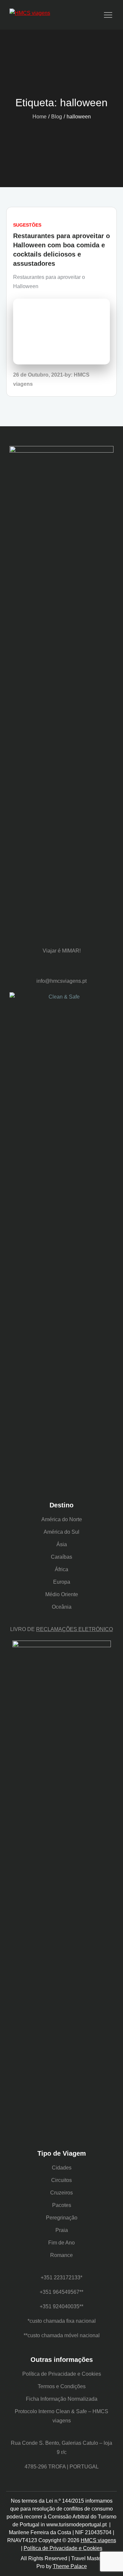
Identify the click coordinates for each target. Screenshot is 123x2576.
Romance (61, 2255)
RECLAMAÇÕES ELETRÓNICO (74, 1629)
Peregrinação (62, 2218)
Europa (62, 1582)
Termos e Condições (62, 2386)
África (61, 1569)
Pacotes (62, 2205)
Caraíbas (61, 1557)
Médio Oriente (62, 1594)
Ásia (62, 1544)
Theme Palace (70, 2566)
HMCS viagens (98, 2540)
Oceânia (62, 1607)
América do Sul (61, 1532)
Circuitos (61, 2180)
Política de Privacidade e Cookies (62, 2374)
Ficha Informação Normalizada (62, 2399)
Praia (62, 2230)
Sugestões (27, 225)
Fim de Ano (61, 2243)
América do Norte (62, 1519)
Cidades (62, 2168)
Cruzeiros (61, 2193)
